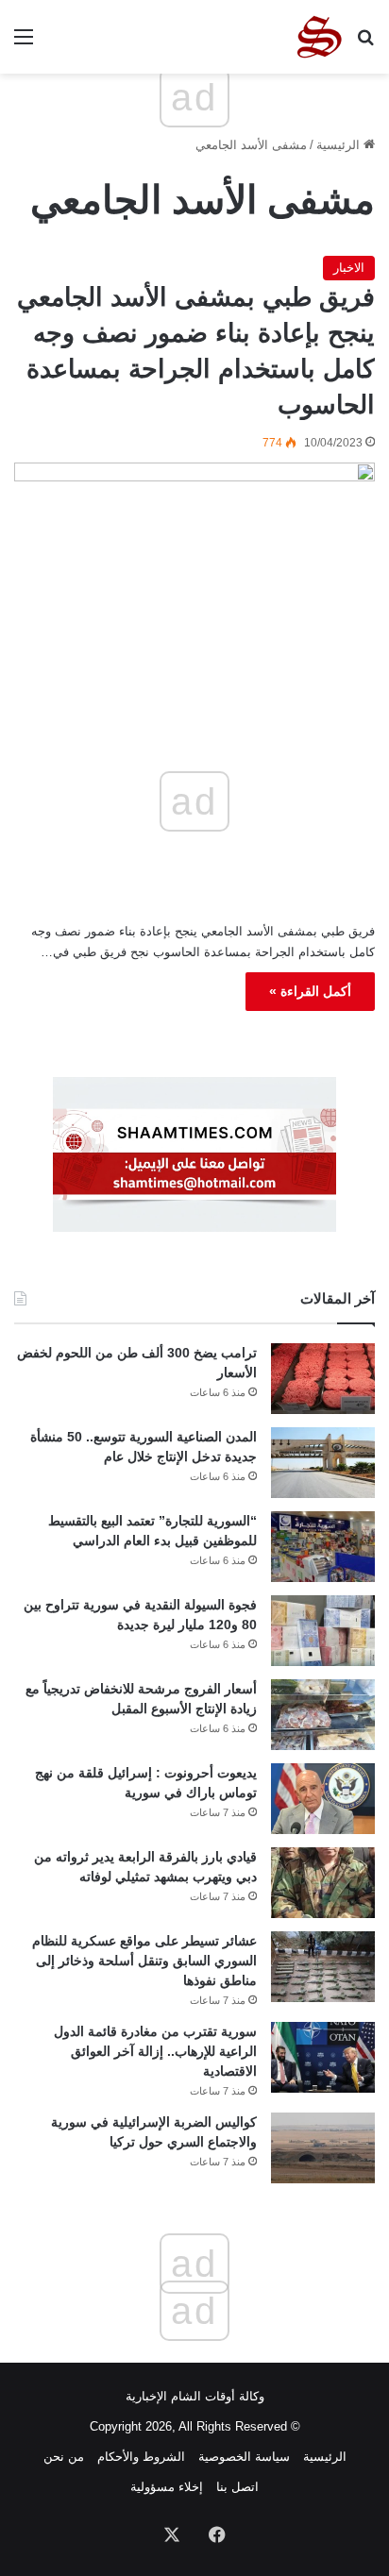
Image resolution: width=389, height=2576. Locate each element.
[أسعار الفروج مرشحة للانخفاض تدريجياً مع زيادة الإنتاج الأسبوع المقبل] (323, 1715)
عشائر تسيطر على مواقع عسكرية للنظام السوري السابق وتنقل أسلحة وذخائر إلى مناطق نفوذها (144, 1961)
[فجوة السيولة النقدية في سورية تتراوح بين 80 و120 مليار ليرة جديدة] (323, 1631)
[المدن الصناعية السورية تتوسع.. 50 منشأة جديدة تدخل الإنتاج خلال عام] (323, 1463)
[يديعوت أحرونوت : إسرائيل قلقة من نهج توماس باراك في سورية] (323, 1799)
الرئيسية (340, 145)
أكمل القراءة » (310, 991)
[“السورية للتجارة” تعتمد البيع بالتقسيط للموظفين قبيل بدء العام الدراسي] (323, 1547)
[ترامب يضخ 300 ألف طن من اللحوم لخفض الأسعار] (323, 1379)
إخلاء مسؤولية (167, 2487)
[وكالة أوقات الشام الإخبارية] (318, 37)
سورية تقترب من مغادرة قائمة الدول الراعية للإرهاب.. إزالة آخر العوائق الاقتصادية (155, 2051)
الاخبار (349, 268)
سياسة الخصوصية (244, 2457)
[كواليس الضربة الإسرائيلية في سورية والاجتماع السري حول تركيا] (323, 2148)
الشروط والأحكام (141, 2457)
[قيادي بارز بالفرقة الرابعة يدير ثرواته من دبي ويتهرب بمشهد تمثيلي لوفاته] (323, 1883)
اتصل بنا (237, 2487)
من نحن (64, 2457)
